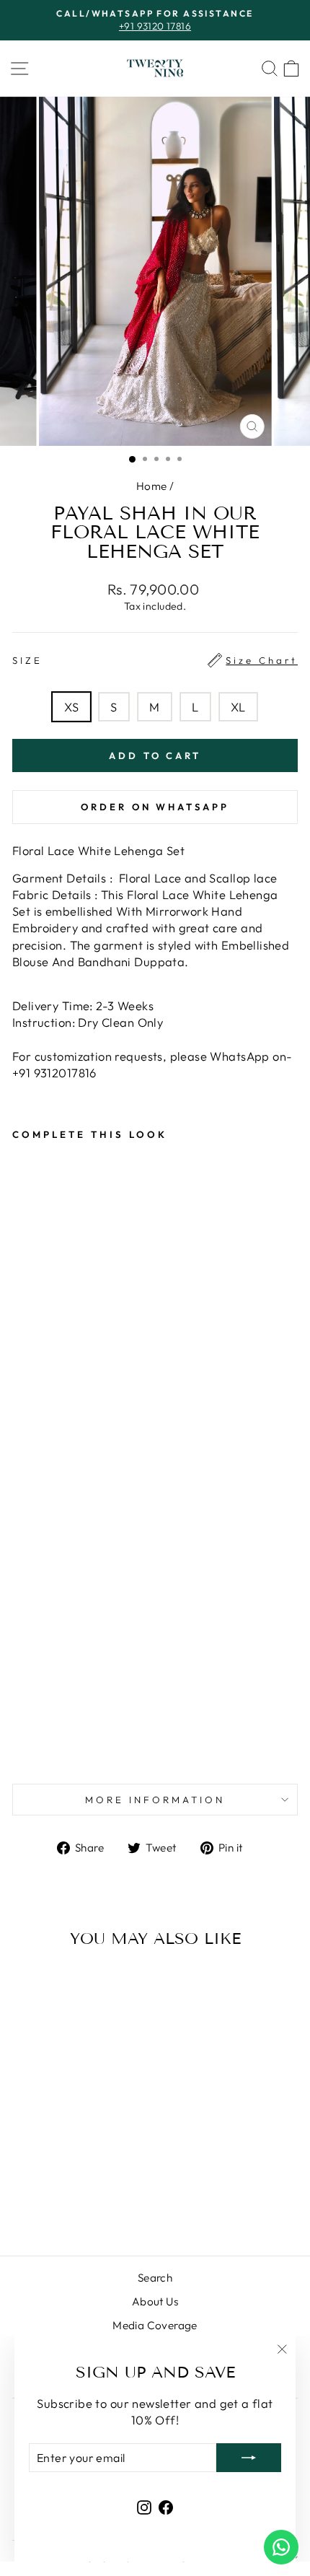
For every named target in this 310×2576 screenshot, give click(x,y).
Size (155, 660)
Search (155, 2278)
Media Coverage (155, 2325)
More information (155, 1800)
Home (152, 486)
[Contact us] (281, 2547)
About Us (155, 2301)
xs (71, 707)
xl (238, 707)
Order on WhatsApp (155, 807)
